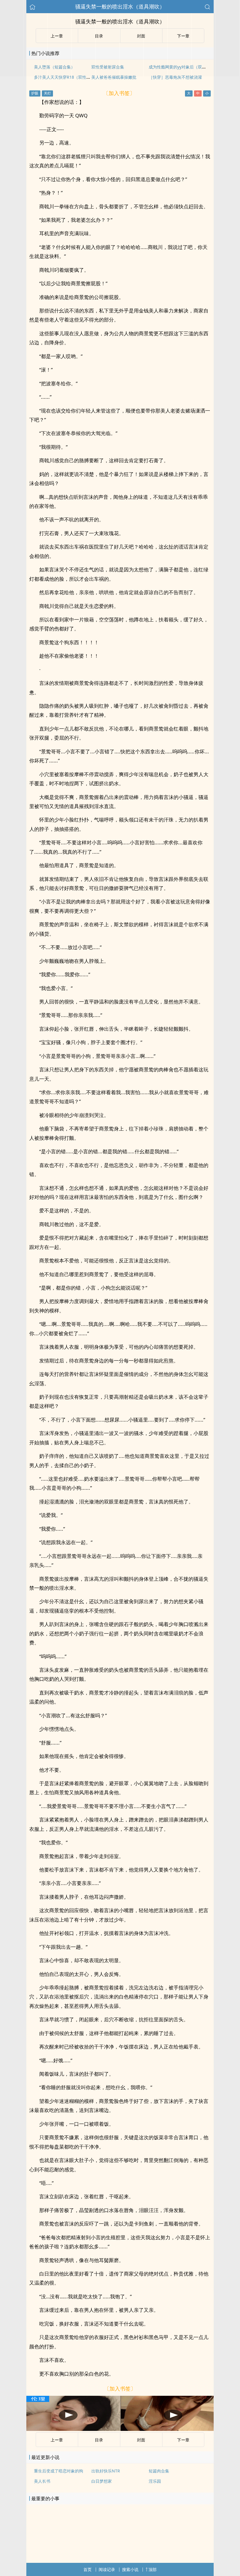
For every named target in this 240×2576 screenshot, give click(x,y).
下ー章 (183, 2440)
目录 (99, 2440)
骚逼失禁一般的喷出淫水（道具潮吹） (120, 6)
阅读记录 (107, 2569)
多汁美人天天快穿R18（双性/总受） (67, 77)
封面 (141, 2440)
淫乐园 (155, 2481)
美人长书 (42, 2481)
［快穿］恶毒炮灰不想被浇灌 (175, 77)
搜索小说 (130, 2569)
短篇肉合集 (159, 2471)
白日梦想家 (102, 2481)
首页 (88, 2569)
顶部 (152, 2569)
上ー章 (57, 2440)
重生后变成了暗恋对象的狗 (59, 2471)
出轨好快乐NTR (106, 2471)
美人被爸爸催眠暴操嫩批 (114, 77)
